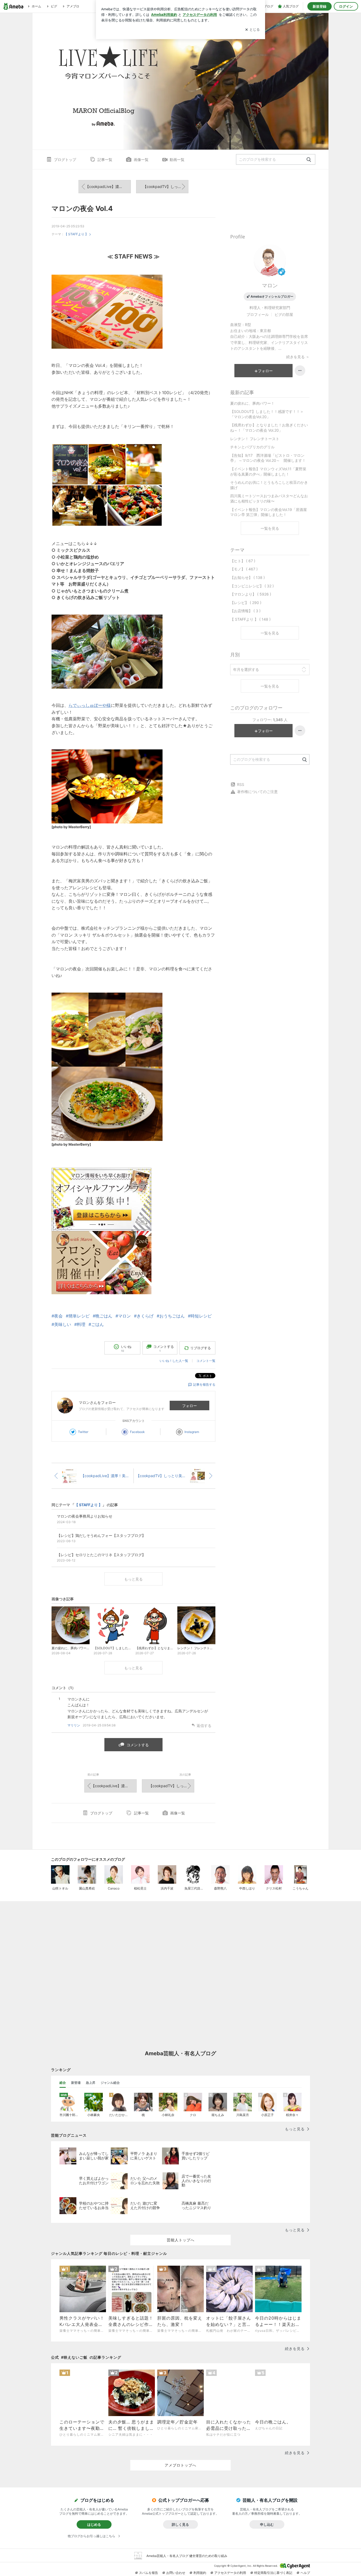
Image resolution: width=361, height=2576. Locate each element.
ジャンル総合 (110, 2083)
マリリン (74, 1725)
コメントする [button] (164, 1349)
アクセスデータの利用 (230, 2573)
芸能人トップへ (181, 2240)
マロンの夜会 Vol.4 (82, 208)
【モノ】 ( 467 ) (244, 569)
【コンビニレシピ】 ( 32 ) (252, 586)
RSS (241, 784)
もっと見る (133, 1579)
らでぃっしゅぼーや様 (90, 705)
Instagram (192, 1432)
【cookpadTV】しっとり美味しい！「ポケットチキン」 (166, 186)
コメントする (138, 1745)
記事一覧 (105, 160)
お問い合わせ (176, 2573)
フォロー (189, 1406)
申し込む (267, 2524)
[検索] (309, 160)
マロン (270, 285)
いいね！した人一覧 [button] (174, 1361)
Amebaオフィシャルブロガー (272, 296)
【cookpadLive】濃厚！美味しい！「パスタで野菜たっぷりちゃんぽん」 (108, 186)
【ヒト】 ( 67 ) (243, 561)
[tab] (63, 2083)
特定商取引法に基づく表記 (273, 2573)
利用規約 (200, 2573)
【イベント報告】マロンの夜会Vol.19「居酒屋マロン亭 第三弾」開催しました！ (269, 512)
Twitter (83, 1432)
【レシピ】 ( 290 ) (246, 603)
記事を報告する (204, 1384)
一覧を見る (270, 528)
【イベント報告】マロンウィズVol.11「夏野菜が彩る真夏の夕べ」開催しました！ (268, 471)
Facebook (137, 1432)
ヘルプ (305, 2573)
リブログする (201, 1348)
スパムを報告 (149, 2573)
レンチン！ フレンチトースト (255, 439)
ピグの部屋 (284, 314)
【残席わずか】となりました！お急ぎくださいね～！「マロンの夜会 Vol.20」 (269, 428)
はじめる (94, 2524)
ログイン (346, 6)
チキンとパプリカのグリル (252, 447)
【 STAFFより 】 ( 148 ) (250, 619)
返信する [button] (204, 1725)
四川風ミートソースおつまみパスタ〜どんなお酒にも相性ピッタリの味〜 (269, 498)
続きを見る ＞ (298, 357)
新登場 (76, 2083)
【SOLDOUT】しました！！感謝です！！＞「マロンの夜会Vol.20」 (267, 414)
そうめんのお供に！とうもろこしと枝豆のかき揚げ (269, 485)
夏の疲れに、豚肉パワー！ (252, 403)
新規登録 (320, 6)
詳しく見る (180, 2524)
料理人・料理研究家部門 (270, 308)
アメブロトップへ (181, 2465)
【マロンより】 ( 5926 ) (251, 594)
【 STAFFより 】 (76, 234)
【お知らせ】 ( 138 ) (247, 577)
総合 (63, 2083)
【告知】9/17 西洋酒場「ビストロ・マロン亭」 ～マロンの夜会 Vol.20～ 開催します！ (268, 458)
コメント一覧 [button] (206, 1361)
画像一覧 (141, 160)
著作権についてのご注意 (257, 792)
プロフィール (258, 314)
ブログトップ (65, 160)
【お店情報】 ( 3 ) (245, 611)
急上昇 (91, 2083)
